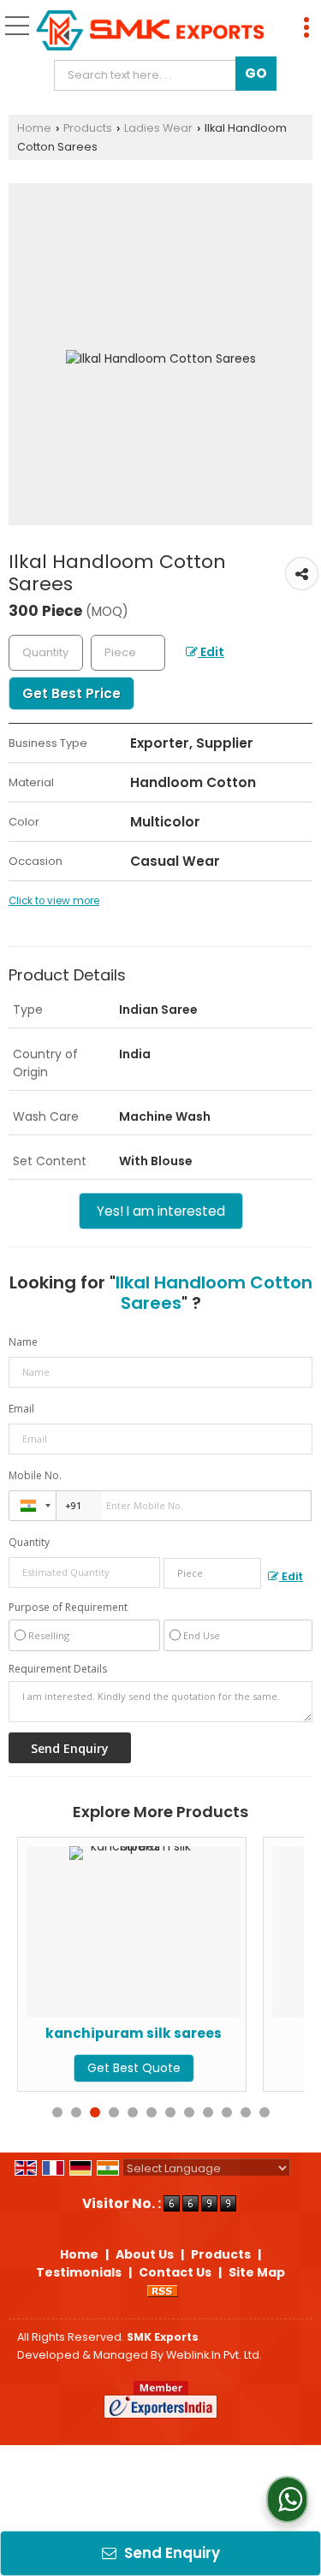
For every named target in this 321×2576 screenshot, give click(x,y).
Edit (211, 652)
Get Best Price (71, 693)
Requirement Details (58, 1669)
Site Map (257, 2272)
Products (88, 128)
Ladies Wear (158, 128)
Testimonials (79, 2272)
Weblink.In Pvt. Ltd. (214, 2355)
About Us (145, 2254)
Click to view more (54, 901)
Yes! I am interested (161, 1211)
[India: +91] (33, 1506)
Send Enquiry (170, 2553)
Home (34, 128)
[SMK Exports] (150, 32)
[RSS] (163, 2290)
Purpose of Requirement (68, 1608)
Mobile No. (35, 1475)
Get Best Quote (110, 2068)
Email (21, 1409)
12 (265, 2112)
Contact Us (175, 2272)
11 (246, 2112)
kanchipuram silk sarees (110, 2033)
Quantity (29, 1542)
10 (227, 2112)
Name (23, 1342)
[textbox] (149, 75)
